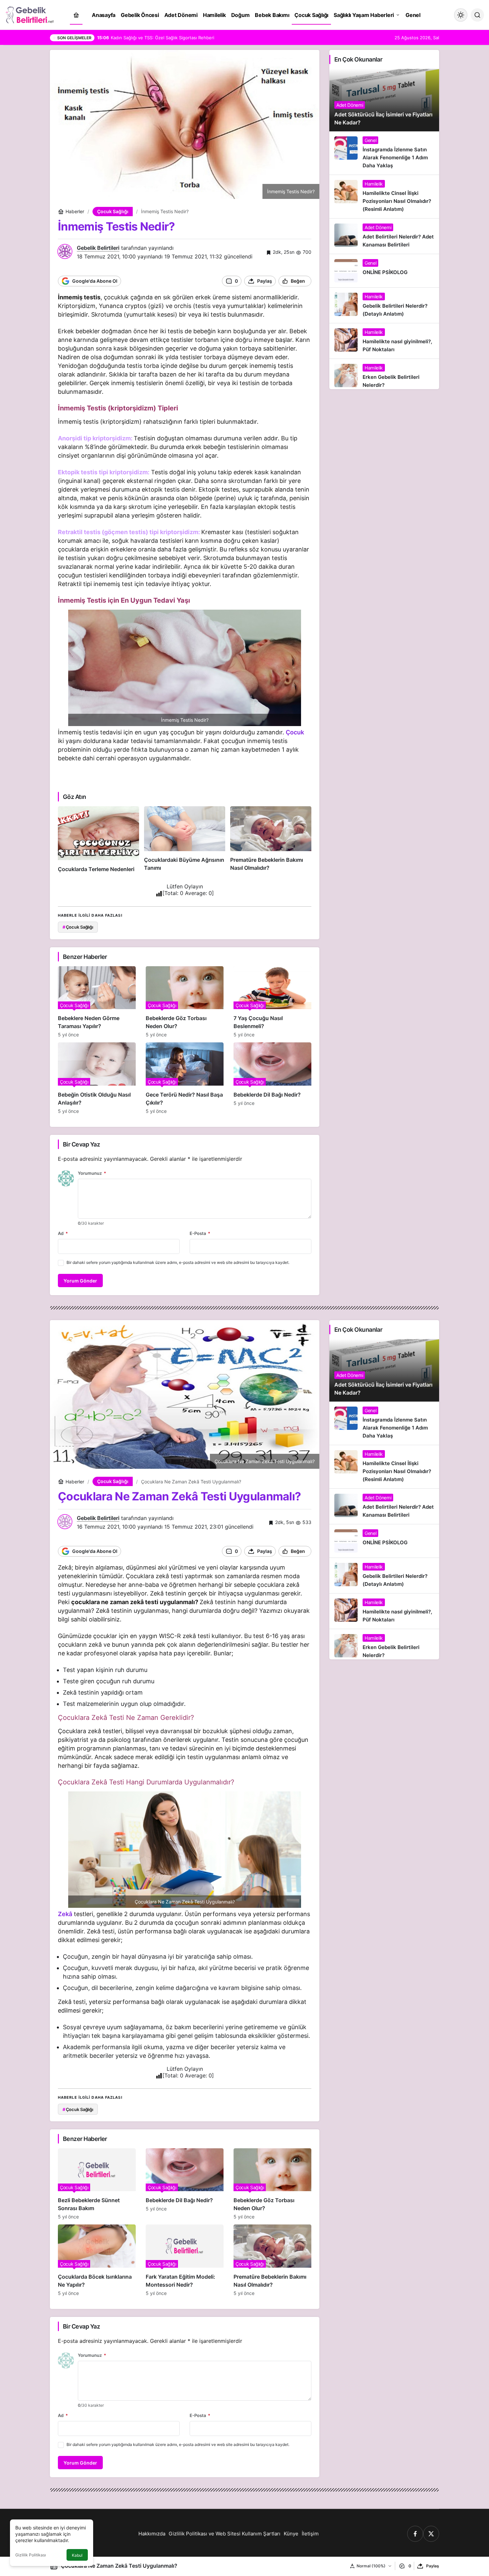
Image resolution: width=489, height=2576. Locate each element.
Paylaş (433, 2566)
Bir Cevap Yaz (81, 1144)
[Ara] (477, 15)
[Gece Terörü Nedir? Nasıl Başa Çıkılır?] (185, 1078)
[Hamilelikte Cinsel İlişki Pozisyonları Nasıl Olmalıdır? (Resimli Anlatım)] (384, 197)
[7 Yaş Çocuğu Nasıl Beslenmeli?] (272, 1002)
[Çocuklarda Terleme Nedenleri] (98, 840)
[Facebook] (415, 2534)
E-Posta (200, 1233)
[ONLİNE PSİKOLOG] (384, 271)
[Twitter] (431, 2534)
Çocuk (295, 732)
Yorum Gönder (80, 1281)
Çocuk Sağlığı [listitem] (78, 927)
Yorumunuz (92, 1173)
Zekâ (65, 1914)
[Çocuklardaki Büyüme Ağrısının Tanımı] (185, 840)
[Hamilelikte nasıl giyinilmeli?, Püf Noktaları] (384, 341)
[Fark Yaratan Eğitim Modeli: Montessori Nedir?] (185, 2260)
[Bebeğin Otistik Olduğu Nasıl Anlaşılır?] (97, 1078)
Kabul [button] (77, 2555)
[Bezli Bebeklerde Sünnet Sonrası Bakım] (97, 2184)
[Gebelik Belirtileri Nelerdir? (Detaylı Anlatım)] (384, 305)
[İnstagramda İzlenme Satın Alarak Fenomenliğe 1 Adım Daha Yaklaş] (384, 153)
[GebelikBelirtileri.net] (30, 14)
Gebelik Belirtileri (98, 248)
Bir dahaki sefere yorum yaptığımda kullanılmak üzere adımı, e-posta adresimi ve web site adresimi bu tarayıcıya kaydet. (178, 1262)
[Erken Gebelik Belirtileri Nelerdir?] (384, 374)
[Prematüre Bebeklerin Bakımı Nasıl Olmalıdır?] (271, 840)
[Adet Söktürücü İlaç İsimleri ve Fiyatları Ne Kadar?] (384, 100)
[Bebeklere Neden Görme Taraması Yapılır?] (97, 1002)
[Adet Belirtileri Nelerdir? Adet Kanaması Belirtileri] (384, 236)
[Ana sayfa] (76, 15)
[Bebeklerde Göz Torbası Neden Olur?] (185, 1002)
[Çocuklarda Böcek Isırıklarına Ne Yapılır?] (97, 2260)
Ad (63, 1233)
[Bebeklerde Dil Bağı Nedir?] (272, 1078)
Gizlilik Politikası (31, 2555)
